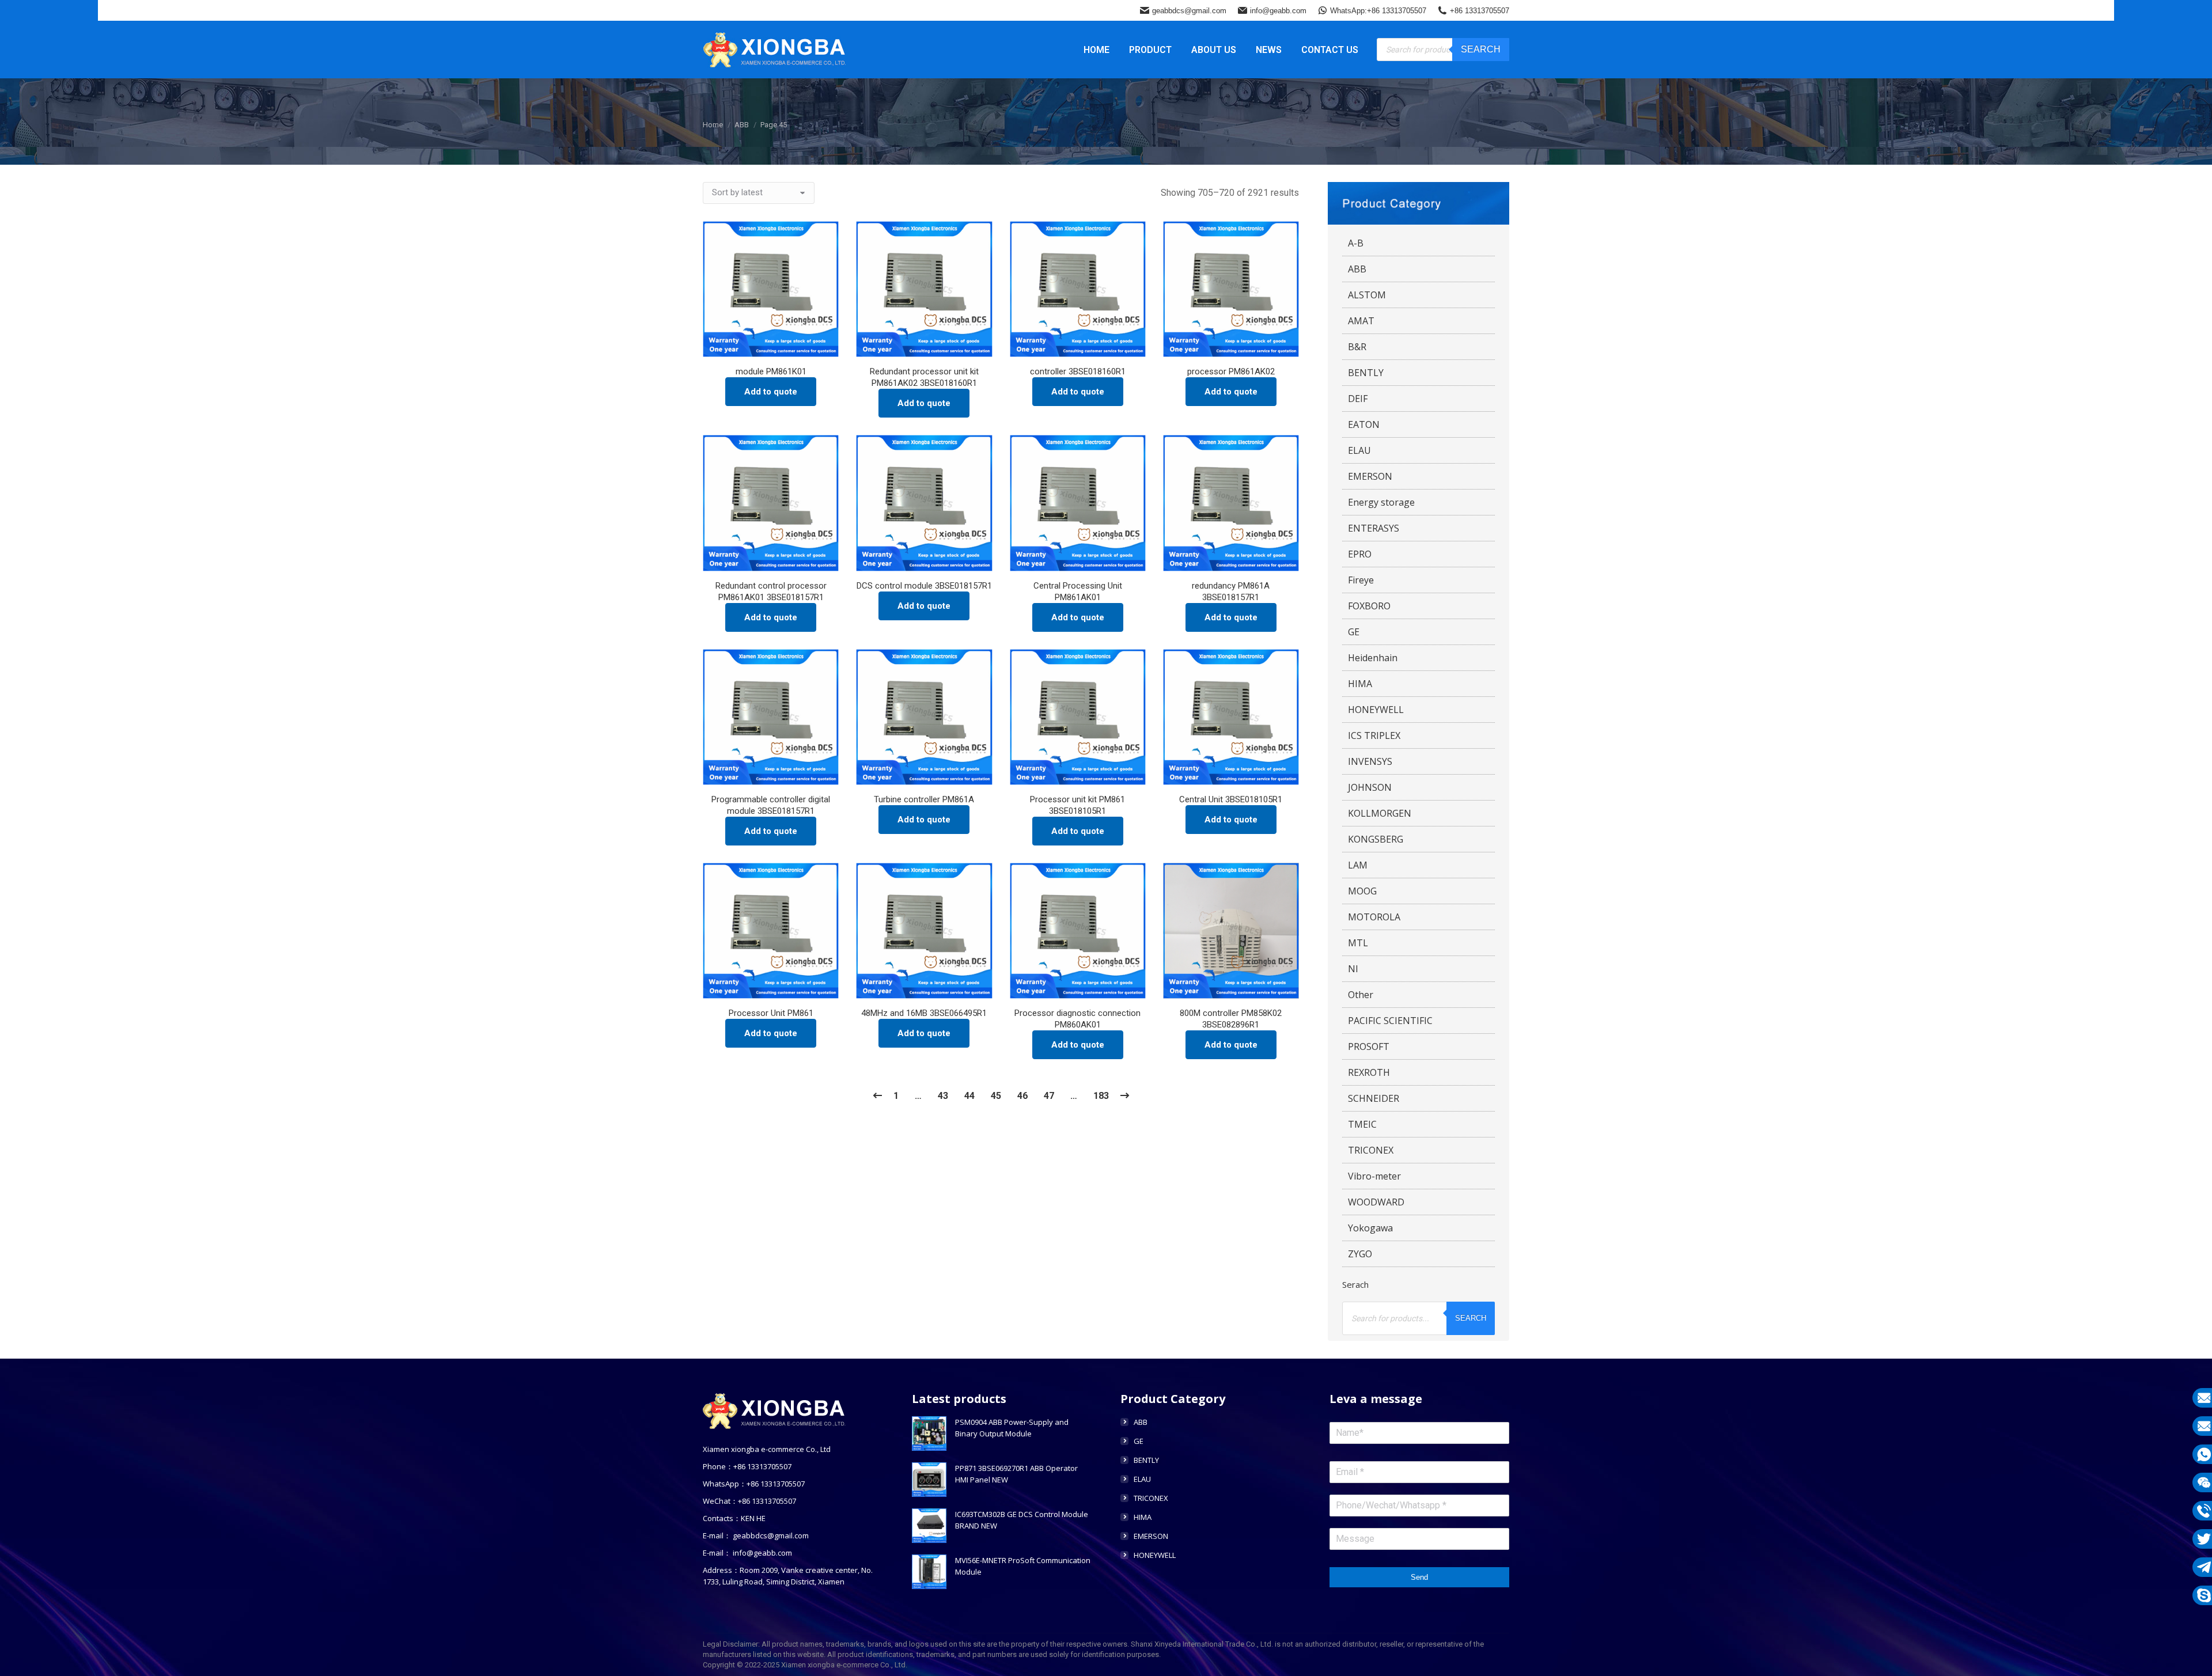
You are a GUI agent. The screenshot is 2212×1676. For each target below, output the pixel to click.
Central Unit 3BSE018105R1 (1231, 799)
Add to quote (771, 392)
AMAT (1361, 321)
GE (1354, 632)
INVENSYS (1370, 761)
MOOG (1362, 891)
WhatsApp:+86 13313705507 (1378, 11)
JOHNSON (1370, 787)
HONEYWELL (1376, 710)
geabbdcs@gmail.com (1189, 11)
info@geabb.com (1278, 11)
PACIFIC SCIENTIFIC (1390, 1021)
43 (943, 1096)
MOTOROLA (1374, 917)
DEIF (1358, 399)
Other (1361, 995)
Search (1481, 49)
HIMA (1360, 684)
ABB (1357, 269)
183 (1101, 1096)
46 (1022, 1096)
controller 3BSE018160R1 (1078, 371)
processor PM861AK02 (1231, 371)
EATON (1364, 424)
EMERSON (1370, 476)
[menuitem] (1096, 50)
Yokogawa (1370, 1228)
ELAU (1359, 450)
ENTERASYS (1374, 528)
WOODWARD (1376, 1202)
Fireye (1361, 580)
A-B (1356, 243)
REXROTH (1369, 1072)
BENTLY (1366, 373)
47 (1049, 1096)
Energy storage (1381, 502)
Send (1419, 1577)
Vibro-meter (1374, 1176)
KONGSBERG (1376, 839)
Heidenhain (1373, 658)
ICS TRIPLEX (1374, 735)
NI (1353, 969)
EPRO (1360, 554)
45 (996, 1096)
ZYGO (1360, 1254)
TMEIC (1362, 1124)
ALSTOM (1367, 295)
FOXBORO (1369, 606)
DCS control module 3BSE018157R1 (924, 586)
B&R (1357, 347)
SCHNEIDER (1374, 1098)
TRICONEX (1371, 1150)
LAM (1358, 865)
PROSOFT (1369, 1046)
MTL (1358, 943)
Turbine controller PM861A (924, 799)
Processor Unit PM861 (771, 1013)
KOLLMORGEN (1380, 813)
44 (969, 1096)
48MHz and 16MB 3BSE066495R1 (924, 1013)
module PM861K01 (771, 371)
